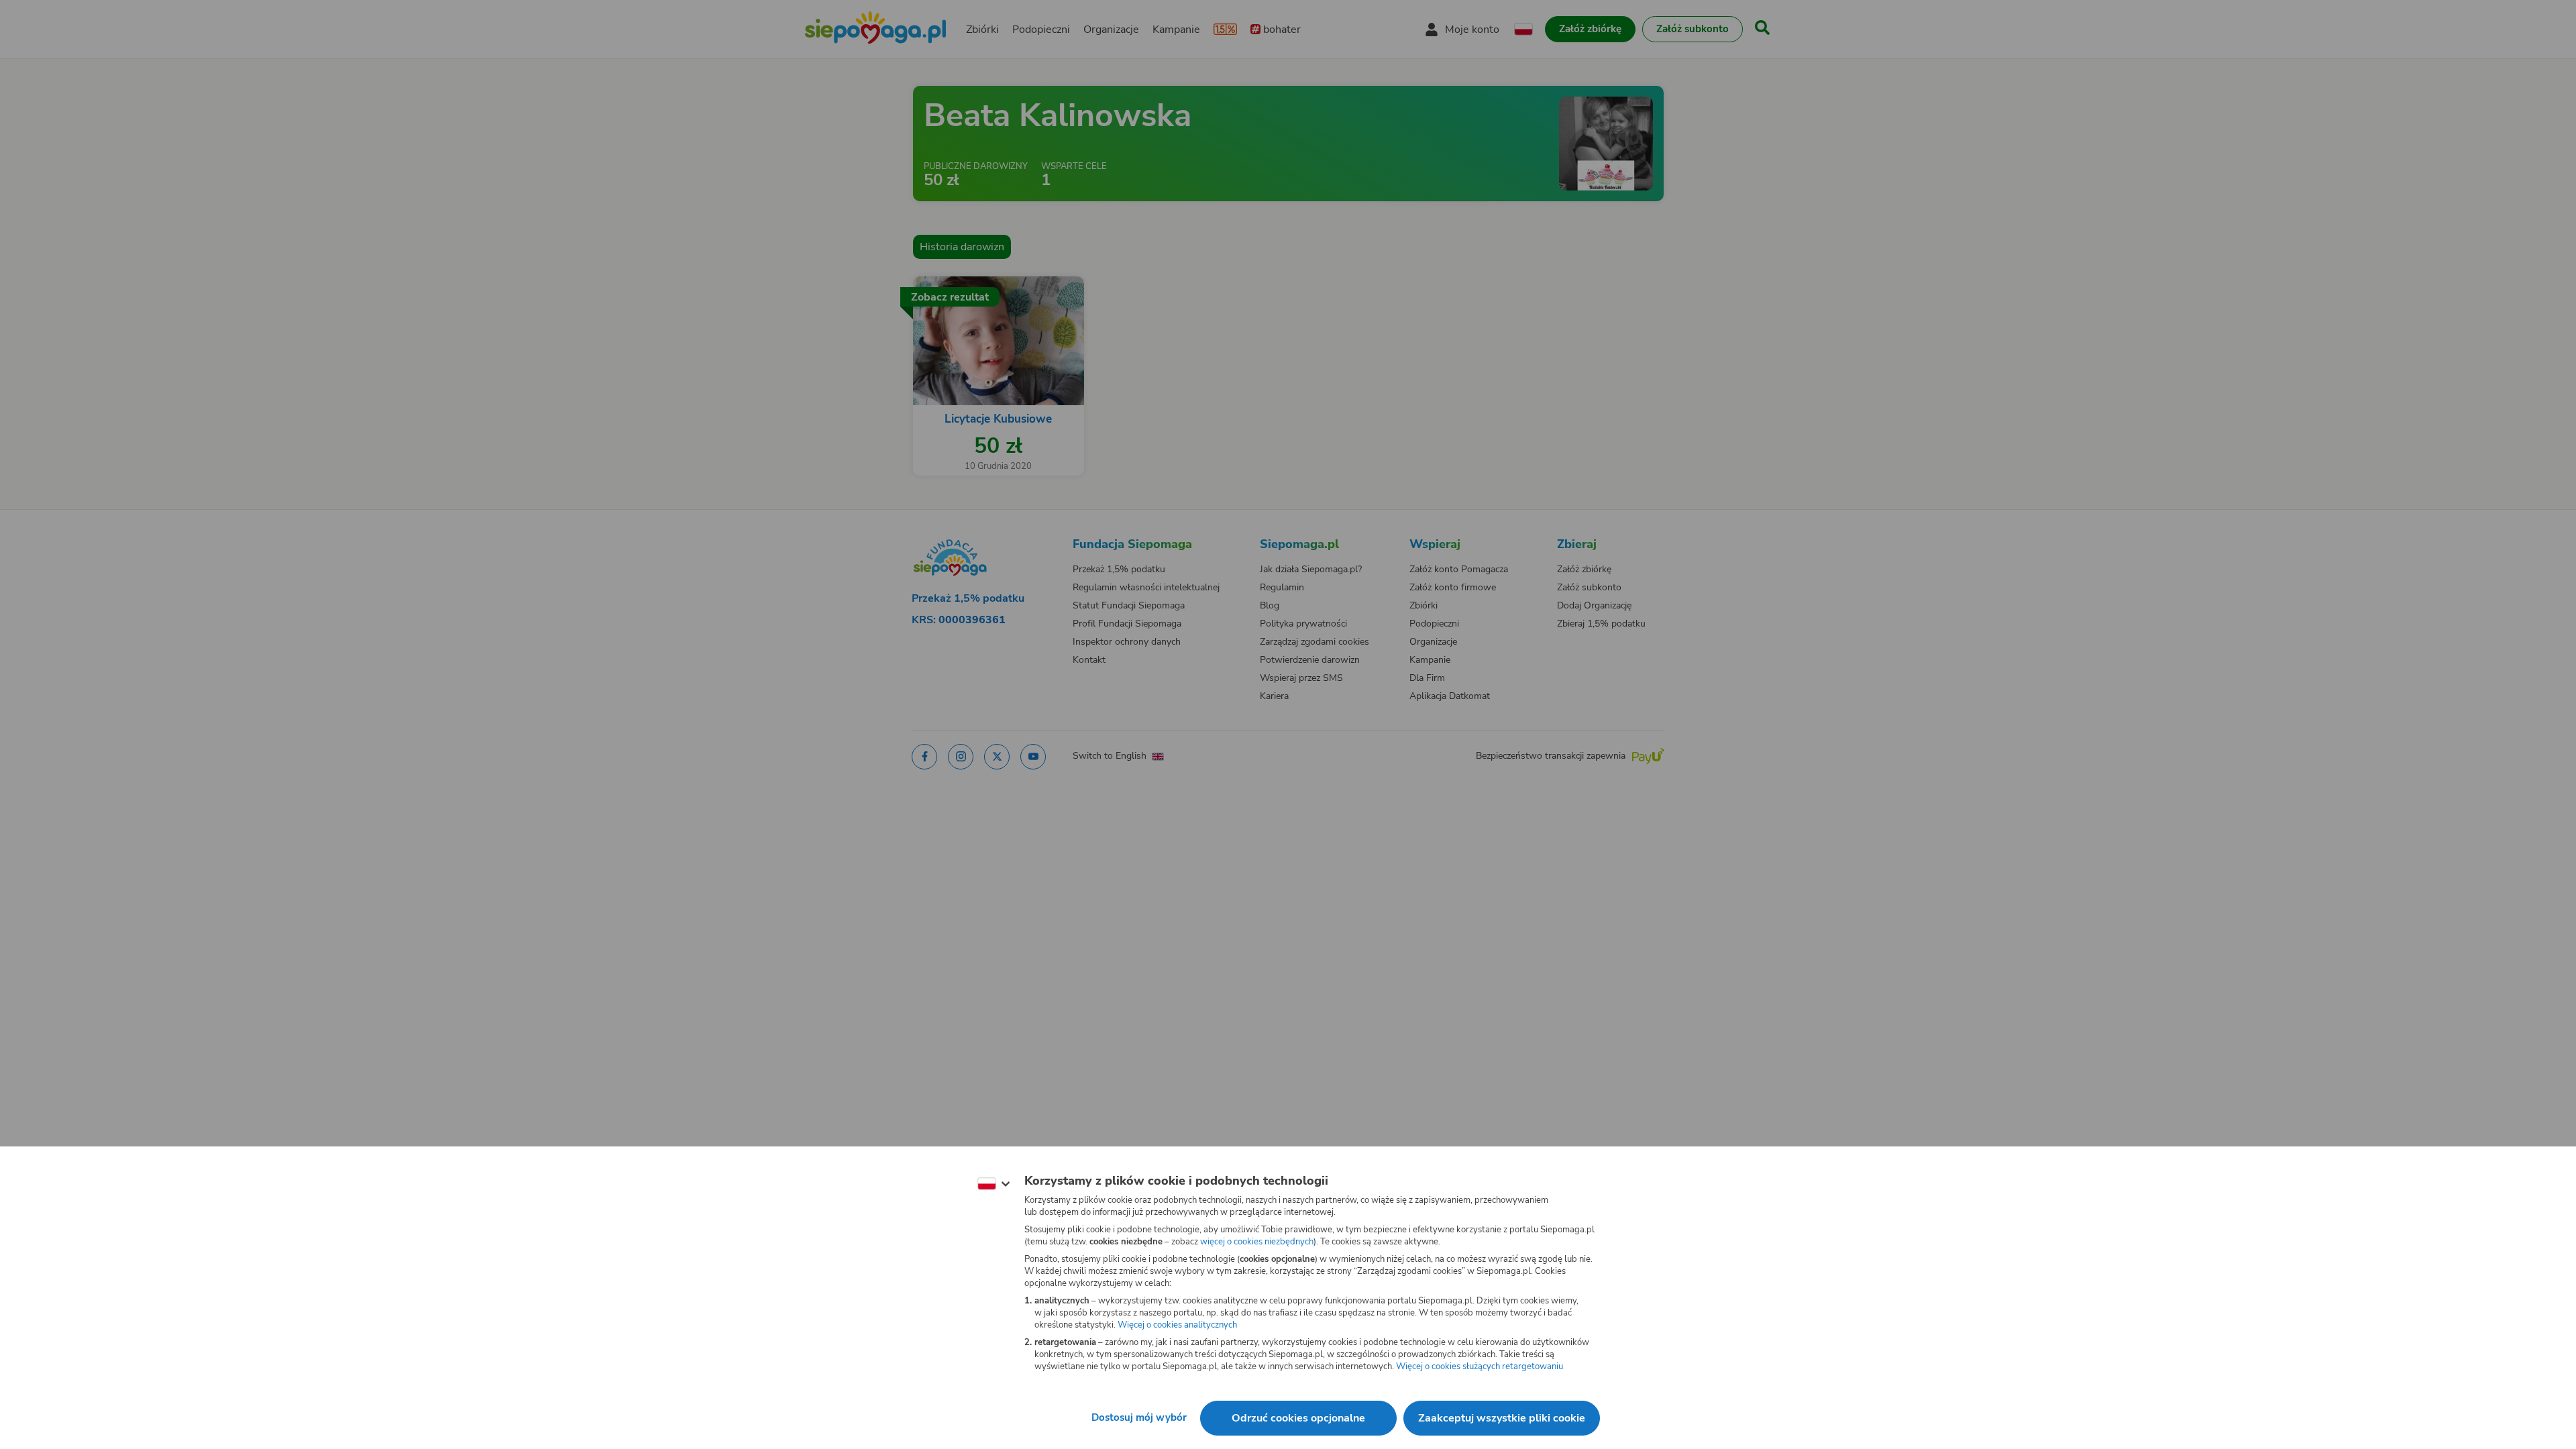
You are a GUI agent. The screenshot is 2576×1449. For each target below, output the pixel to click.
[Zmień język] (994, 1184)
